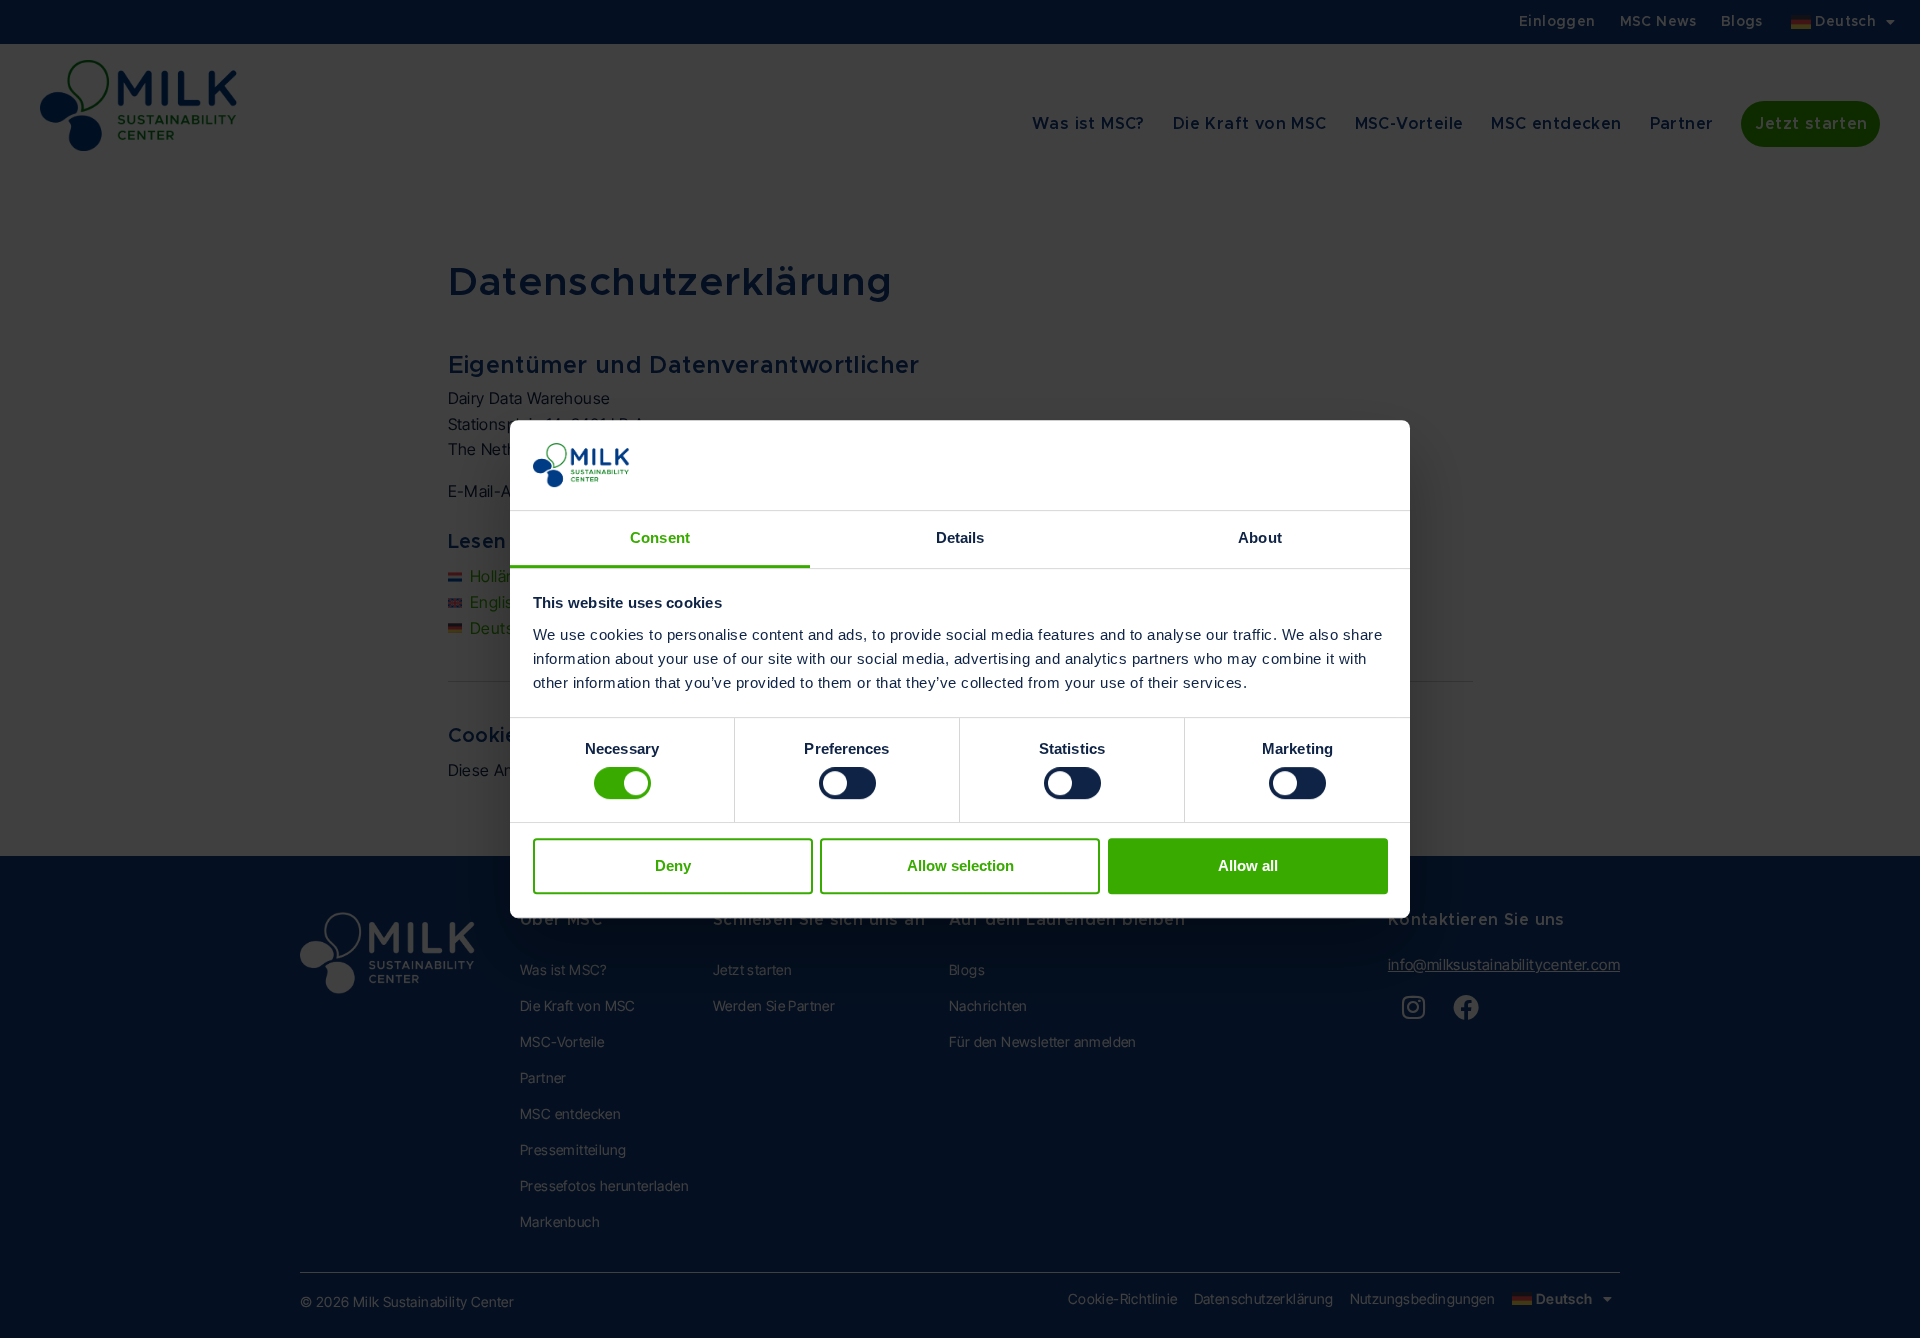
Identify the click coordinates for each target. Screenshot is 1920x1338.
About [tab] (1260, 537)
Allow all (1248, 865)
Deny (673, 865)
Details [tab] (960, 537)
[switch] (847, 783)
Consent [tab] (660, 537)
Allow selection (960, 865)
